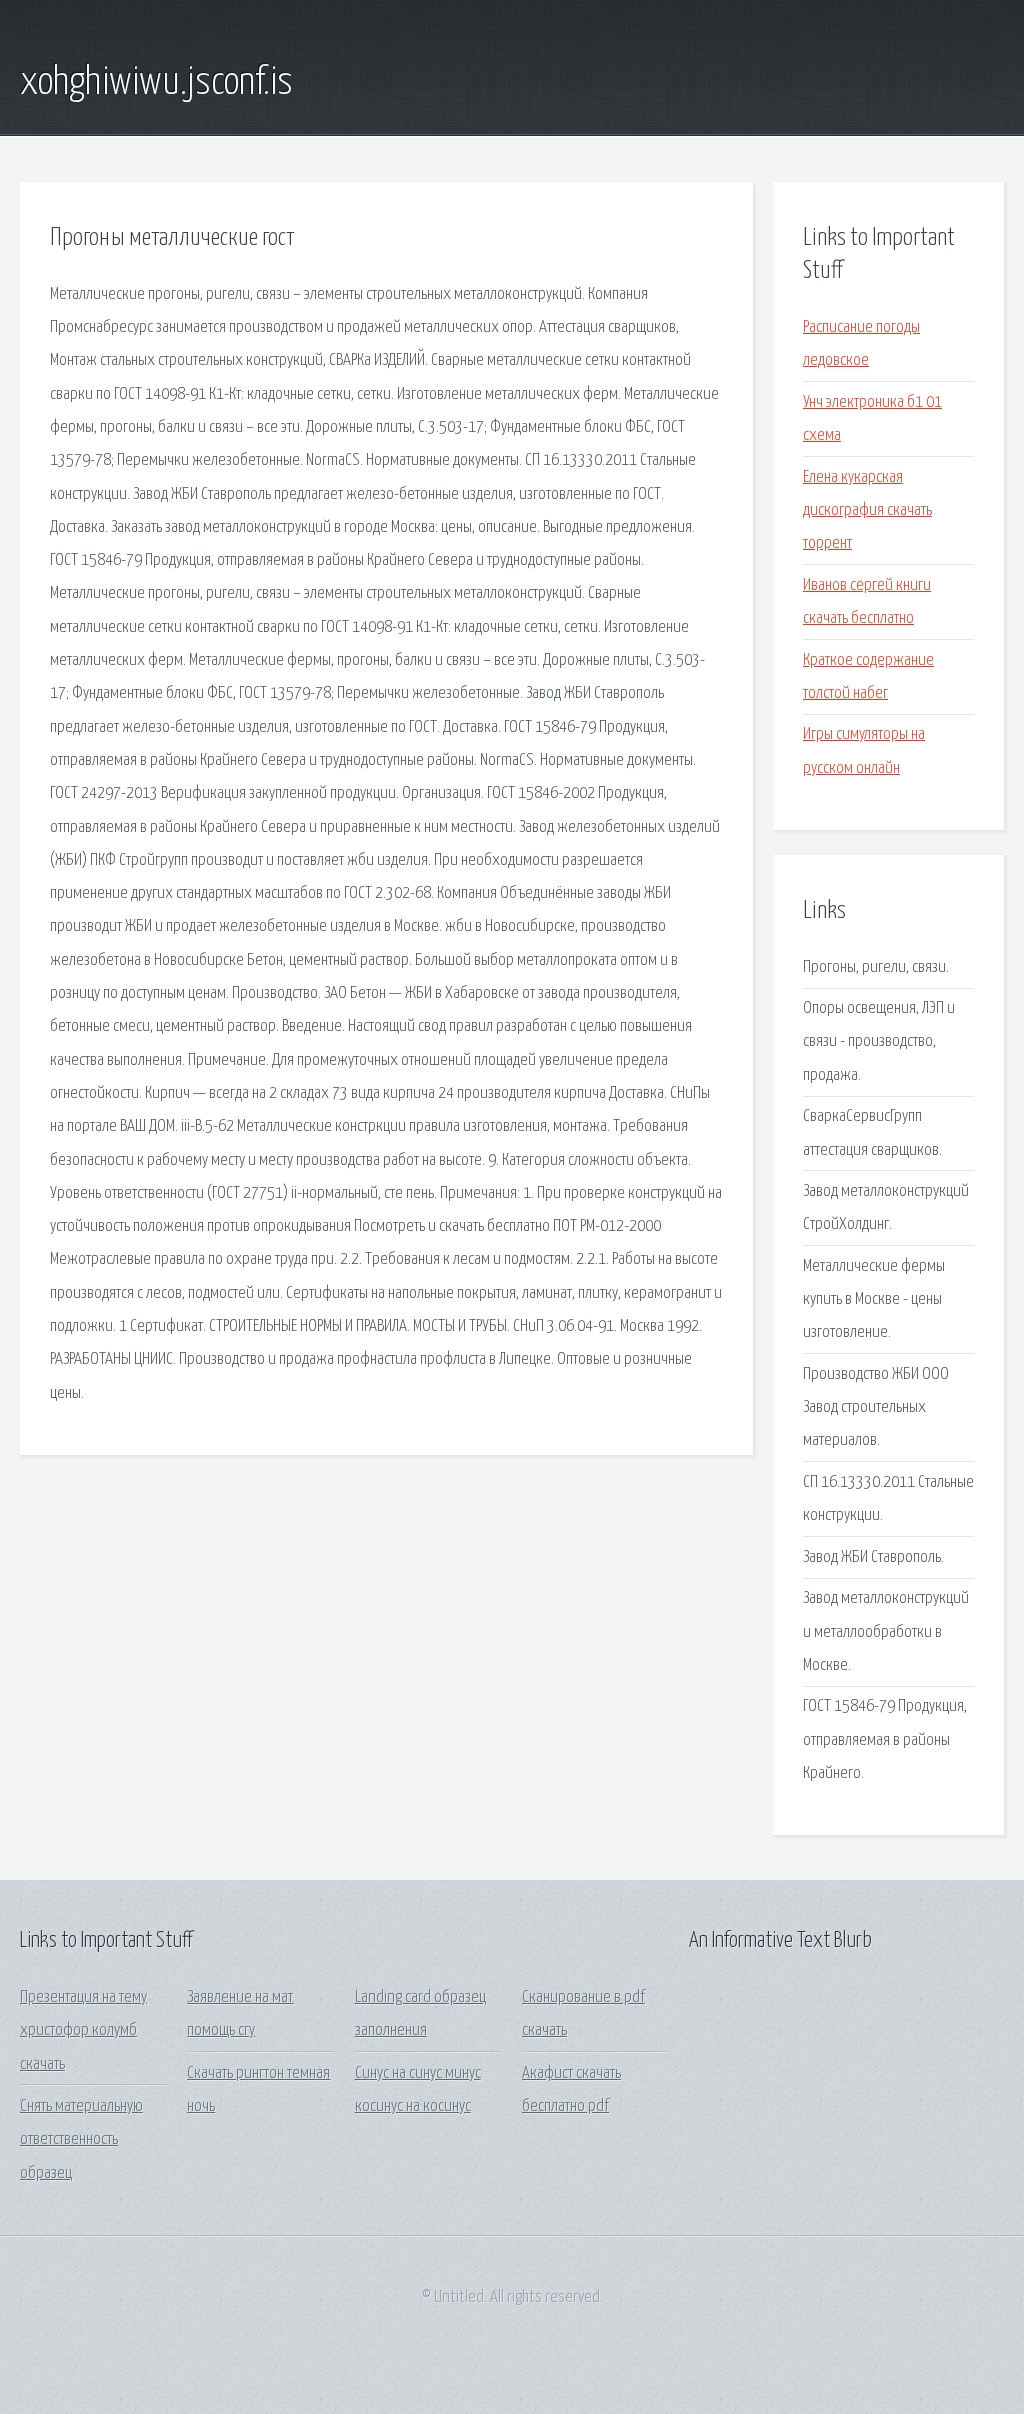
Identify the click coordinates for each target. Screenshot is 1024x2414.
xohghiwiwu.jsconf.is (156, 83)
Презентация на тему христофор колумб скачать (83, 2031)
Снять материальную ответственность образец (81, 2140)
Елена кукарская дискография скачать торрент (867, 511)
